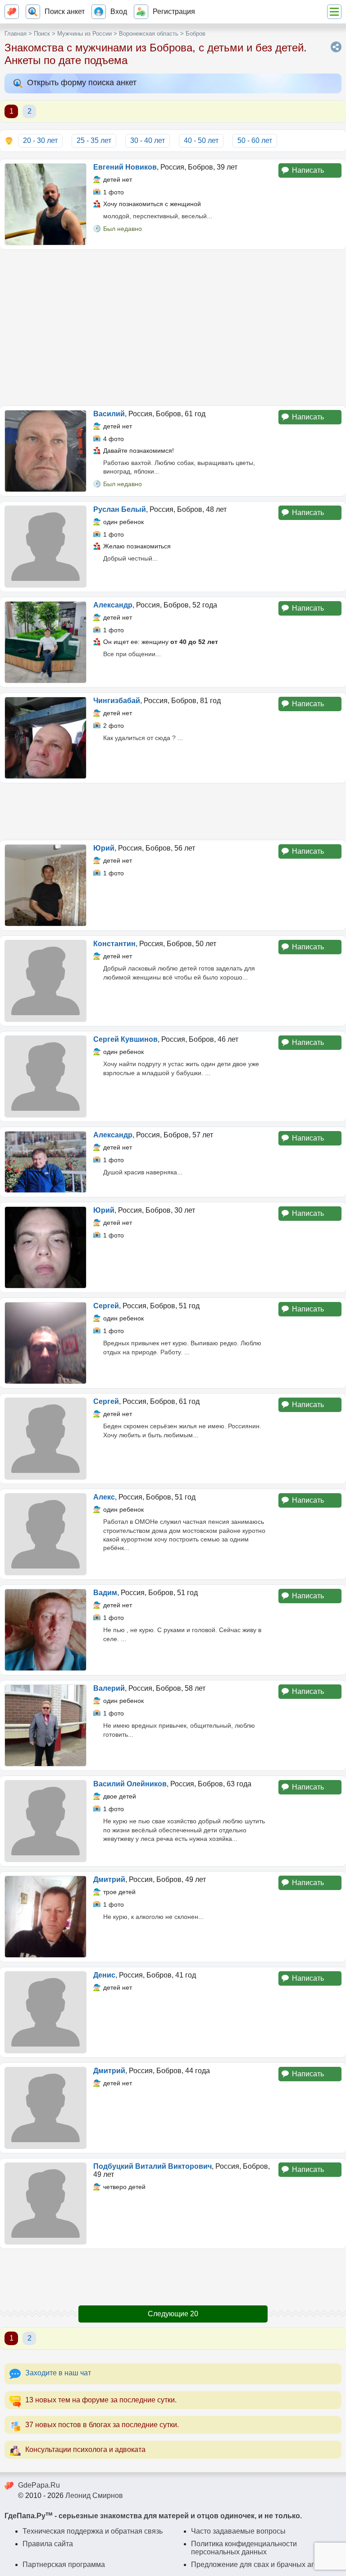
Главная (16, 34)
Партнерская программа (64, 2564)
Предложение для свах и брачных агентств (264, 2564)
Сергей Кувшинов (125, 1039)
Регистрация (174, 11)
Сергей (106, 1306)
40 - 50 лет (201, 140)
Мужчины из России (84, 34)
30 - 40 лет (148, 140)
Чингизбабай (117, 701)
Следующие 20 (173, 2314)
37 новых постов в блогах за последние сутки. (102, 2425)
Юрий (104, 848)
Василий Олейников (130, 1784)
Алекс (104, 1497)
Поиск (42, 34)
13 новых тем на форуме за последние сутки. (101, 2400)
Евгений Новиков (125, 167)
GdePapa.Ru (39, 2485)
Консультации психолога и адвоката (85, 2449)
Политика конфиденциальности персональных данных (244, 2548)
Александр (113, 605)
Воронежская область (149, 34)
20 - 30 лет (40, 140)
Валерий (109, 1688)
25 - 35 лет (94, 140)
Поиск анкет (65, 11)
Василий (109, 414)
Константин (114, 944)
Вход (119, 11)
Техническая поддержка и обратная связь (93, 2531)
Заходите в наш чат (58, 2373)
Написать (308, 170)
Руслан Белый (120, 509)
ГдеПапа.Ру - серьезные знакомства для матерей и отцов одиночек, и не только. (153, 2516)
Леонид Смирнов (94, 2495)
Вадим (105, 1593)
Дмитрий (109, 1879)
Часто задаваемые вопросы (238, 2531)
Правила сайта (48, 2544)
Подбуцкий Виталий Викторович (153, 2166)
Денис (104, 1975)
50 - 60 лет (255, 140)
